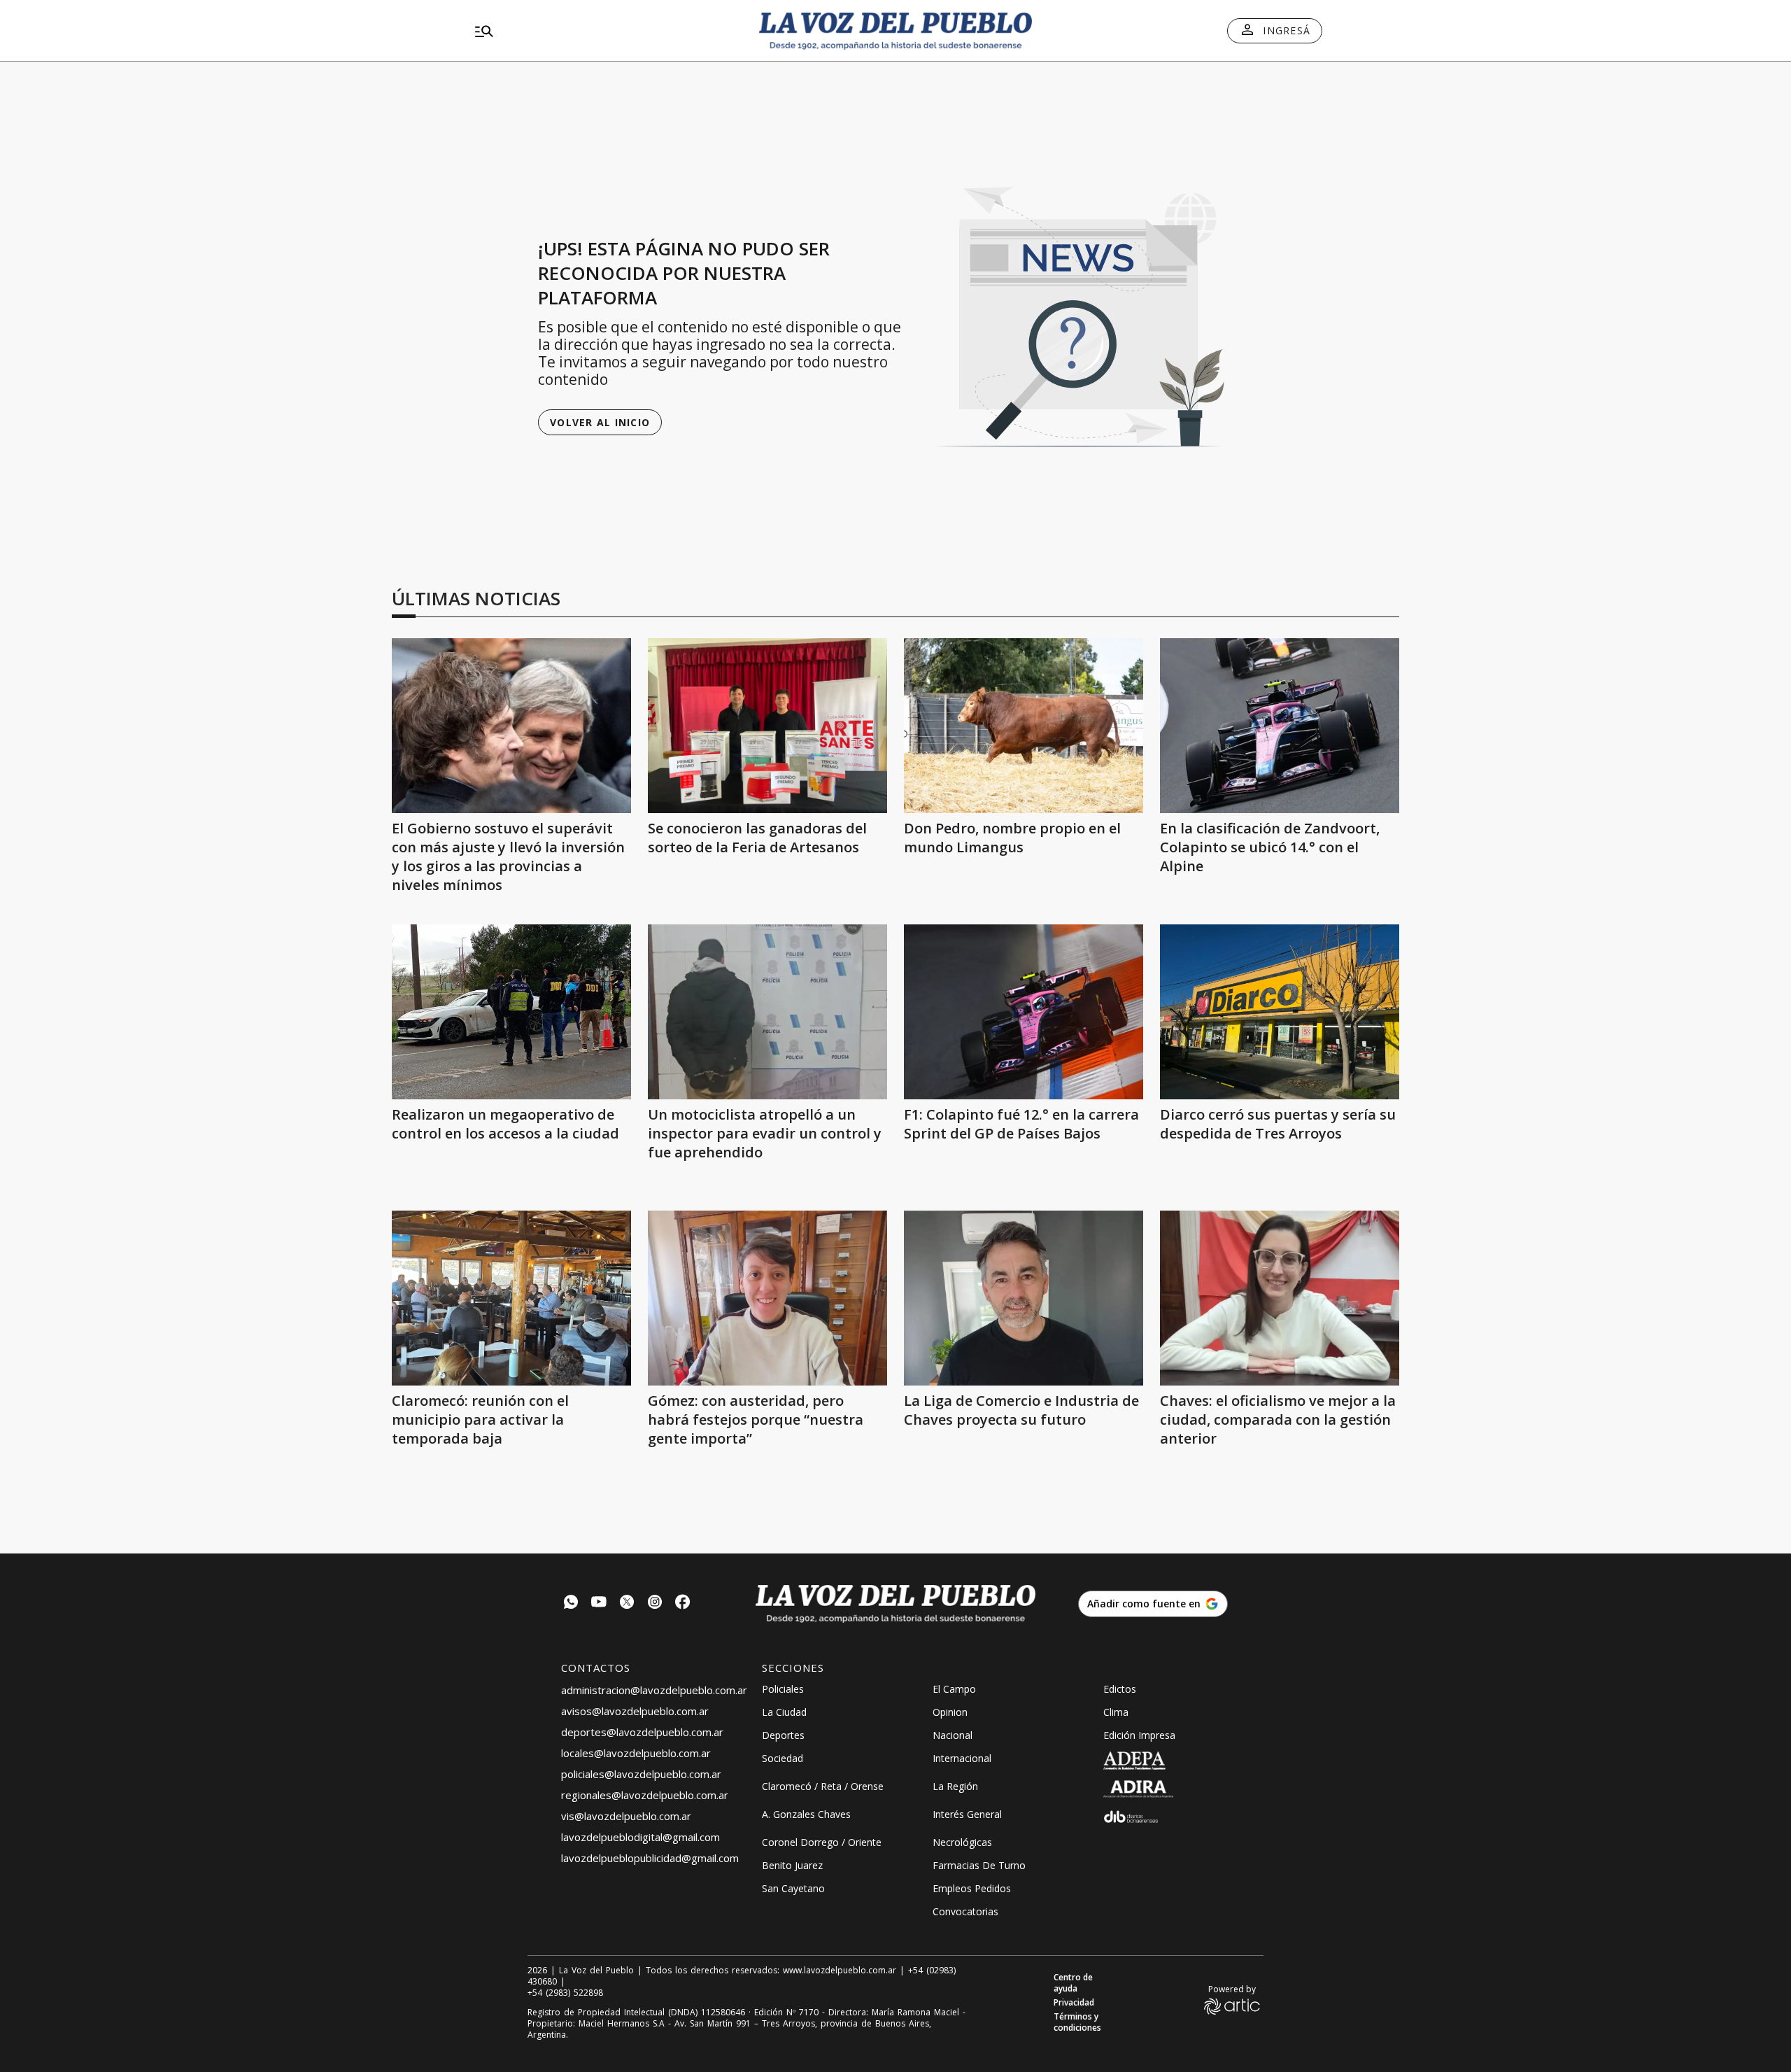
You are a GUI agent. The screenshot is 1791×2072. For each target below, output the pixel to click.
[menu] (605, 31)
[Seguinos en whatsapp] (571, 1604)
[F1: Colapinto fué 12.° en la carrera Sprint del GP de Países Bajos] (1024, 1012)
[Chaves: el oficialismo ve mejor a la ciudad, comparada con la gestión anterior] (1280, 1298)
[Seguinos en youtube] (599, 1604)
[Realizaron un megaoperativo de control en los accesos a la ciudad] (511, 1012)
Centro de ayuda (1073, 1983)
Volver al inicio (600, 422)
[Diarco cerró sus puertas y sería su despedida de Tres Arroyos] (1280, 1012)
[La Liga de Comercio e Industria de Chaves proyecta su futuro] (1024, 1298)
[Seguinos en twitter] (627, 1604)
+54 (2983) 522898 (565, 1993)
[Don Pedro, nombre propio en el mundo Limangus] (1024, 726)
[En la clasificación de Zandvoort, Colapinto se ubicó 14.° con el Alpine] (1280, 726)
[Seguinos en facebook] (683, 1604)
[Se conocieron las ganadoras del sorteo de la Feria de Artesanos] (767, 726)
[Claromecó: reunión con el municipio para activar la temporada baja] (511, 1298)
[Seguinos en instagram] (655, 1604)
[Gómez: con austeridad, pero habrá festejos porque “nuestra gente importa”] (767, 1298)
